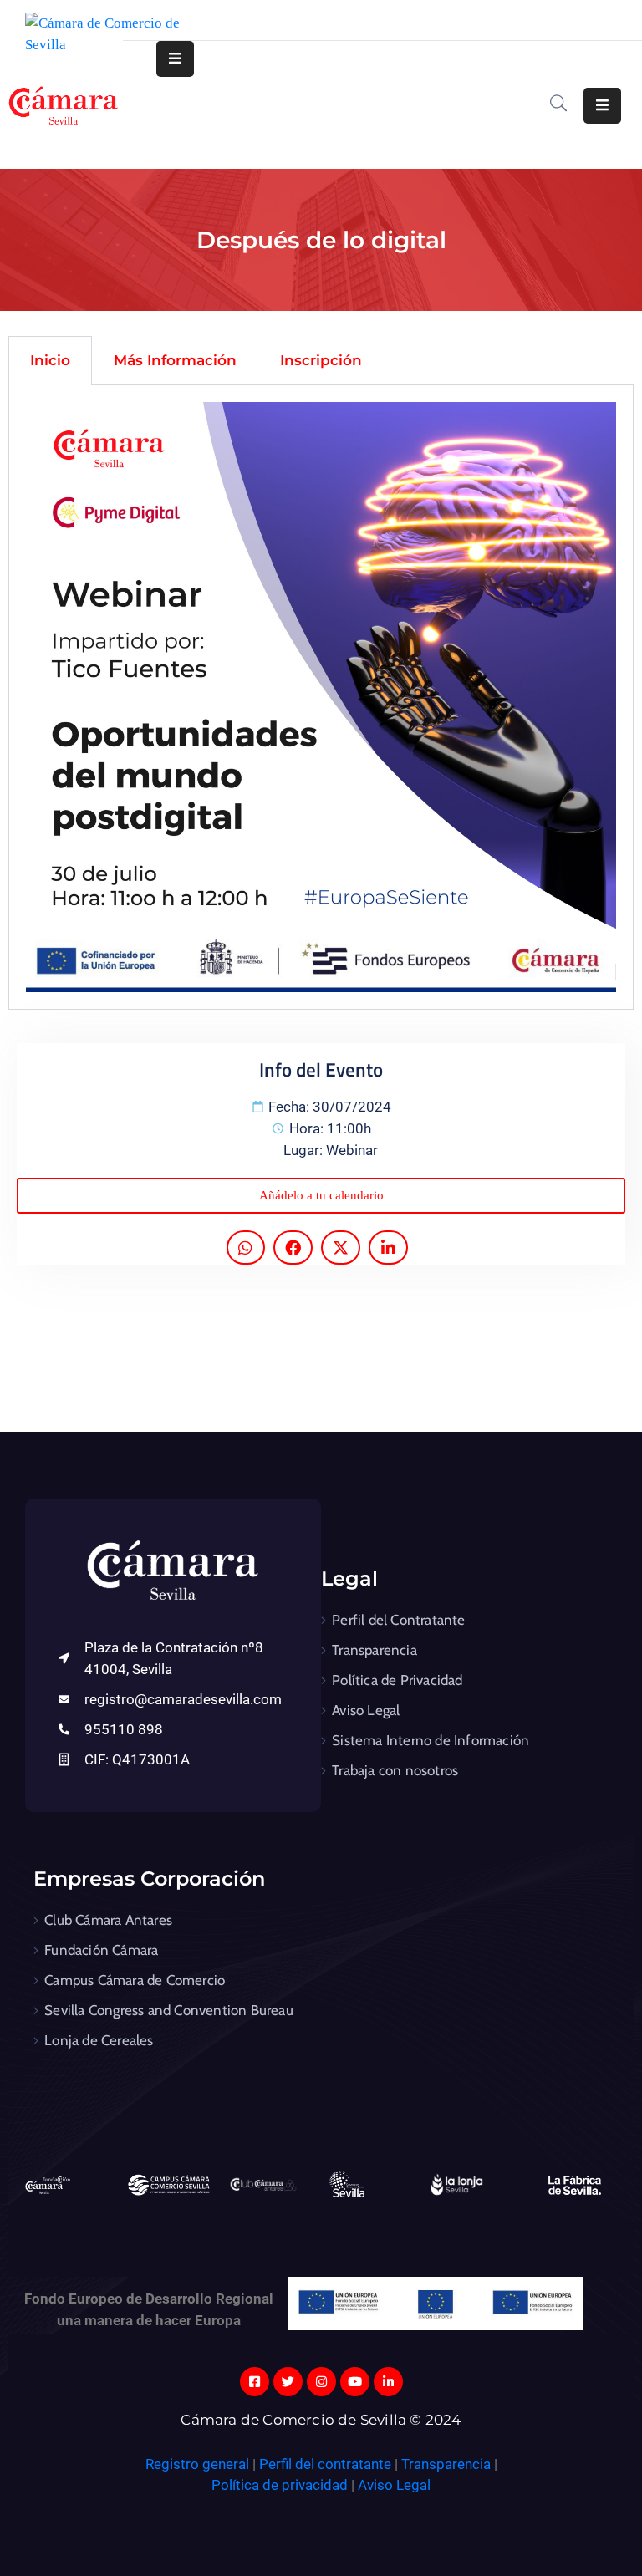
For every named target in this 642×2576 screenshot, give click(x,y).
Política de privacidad (280, 2485)
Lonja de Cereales (99, 2040)
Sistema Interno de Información (431, 1740)
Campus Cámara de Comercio (135, 1980)
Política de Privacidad (397, 1680)
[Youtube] (355, 2382)
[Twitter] (288, 2382)
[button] (321, 1196)
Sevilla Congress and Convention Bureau (169, 2010)
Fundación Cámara (101, 1950)
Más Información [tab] (175, 360)
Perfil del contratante (325, 2464)
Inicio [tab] (50, 360)
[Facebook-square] (255, 2382)
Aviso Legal (366, 1710)
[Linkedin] (388, 2382)
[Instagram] (321, 2382)
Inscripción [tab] (321, 360)
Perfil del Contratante (398, 1620)
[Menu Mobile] (175, 59)
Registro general (199, 2464)
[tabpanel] (321, 697)
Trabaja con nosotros (395, 1770)
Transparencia (374, 1650)
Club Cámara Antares (108, 1920)
